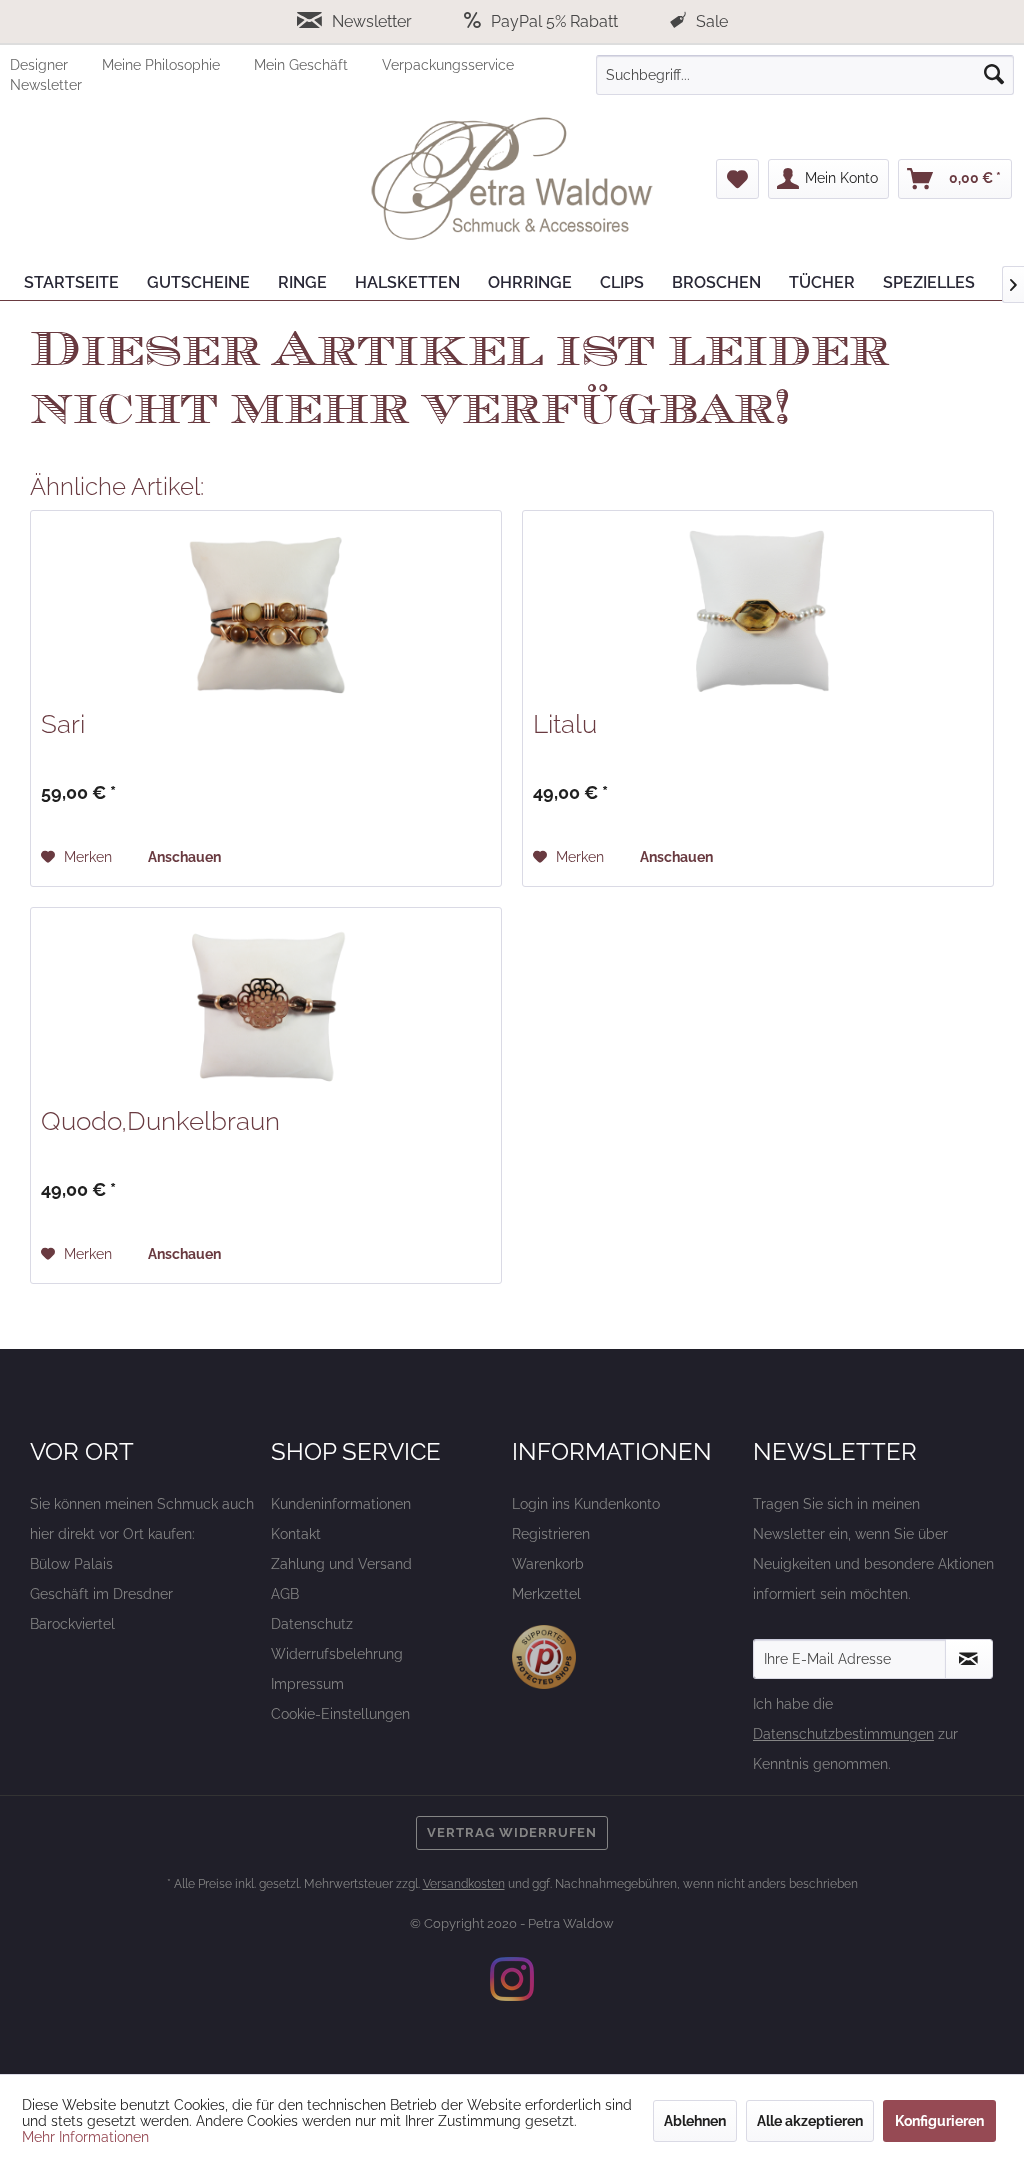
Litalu (565, 724)
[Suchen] (994, 75)
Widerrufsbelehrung (337, 1654)
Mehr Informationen (85, 2137)
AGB (285, 1594)
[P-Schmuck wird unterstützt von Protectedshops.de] (544, 1657)
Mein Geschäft (303, 65)
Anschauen (184, 857)
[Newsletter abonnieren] (969, 1659)
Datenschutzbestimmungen (843, 1734)
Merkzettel (546, 1594)
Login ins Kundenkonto (586, 1504)
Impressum (307, 1684)
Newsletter (372, 21)
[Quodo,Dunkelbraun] (266, 1008)
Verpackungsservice (448, 65)
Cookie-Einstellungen (340, 1714)
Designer (41, 65)
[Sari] (266, 611)
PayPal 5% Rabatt (554, 21)
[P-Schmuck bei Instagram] (512, 1979)
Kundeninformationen (341, 1504)
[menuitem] (56, 65)
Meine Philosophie (163, 65)
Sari (63, 724)
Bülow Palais (71, 1564)
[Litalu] (758, 611)
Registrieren (551, 1534)
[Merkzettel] (737, 179)
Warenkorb (548, 1564)
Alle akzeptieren (810, 2121)
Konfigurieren (939, 2121)
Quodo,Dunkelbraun (160, 1121)
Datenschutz (312, 1624)
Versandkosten (464, 1884)
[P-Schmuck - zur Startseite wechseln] (512, 179)
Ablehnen (695, 2121)
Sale (710, 21)
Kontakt (296, 1534)
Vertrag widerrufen (512, 1832)
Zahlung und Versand (341, 1564)
